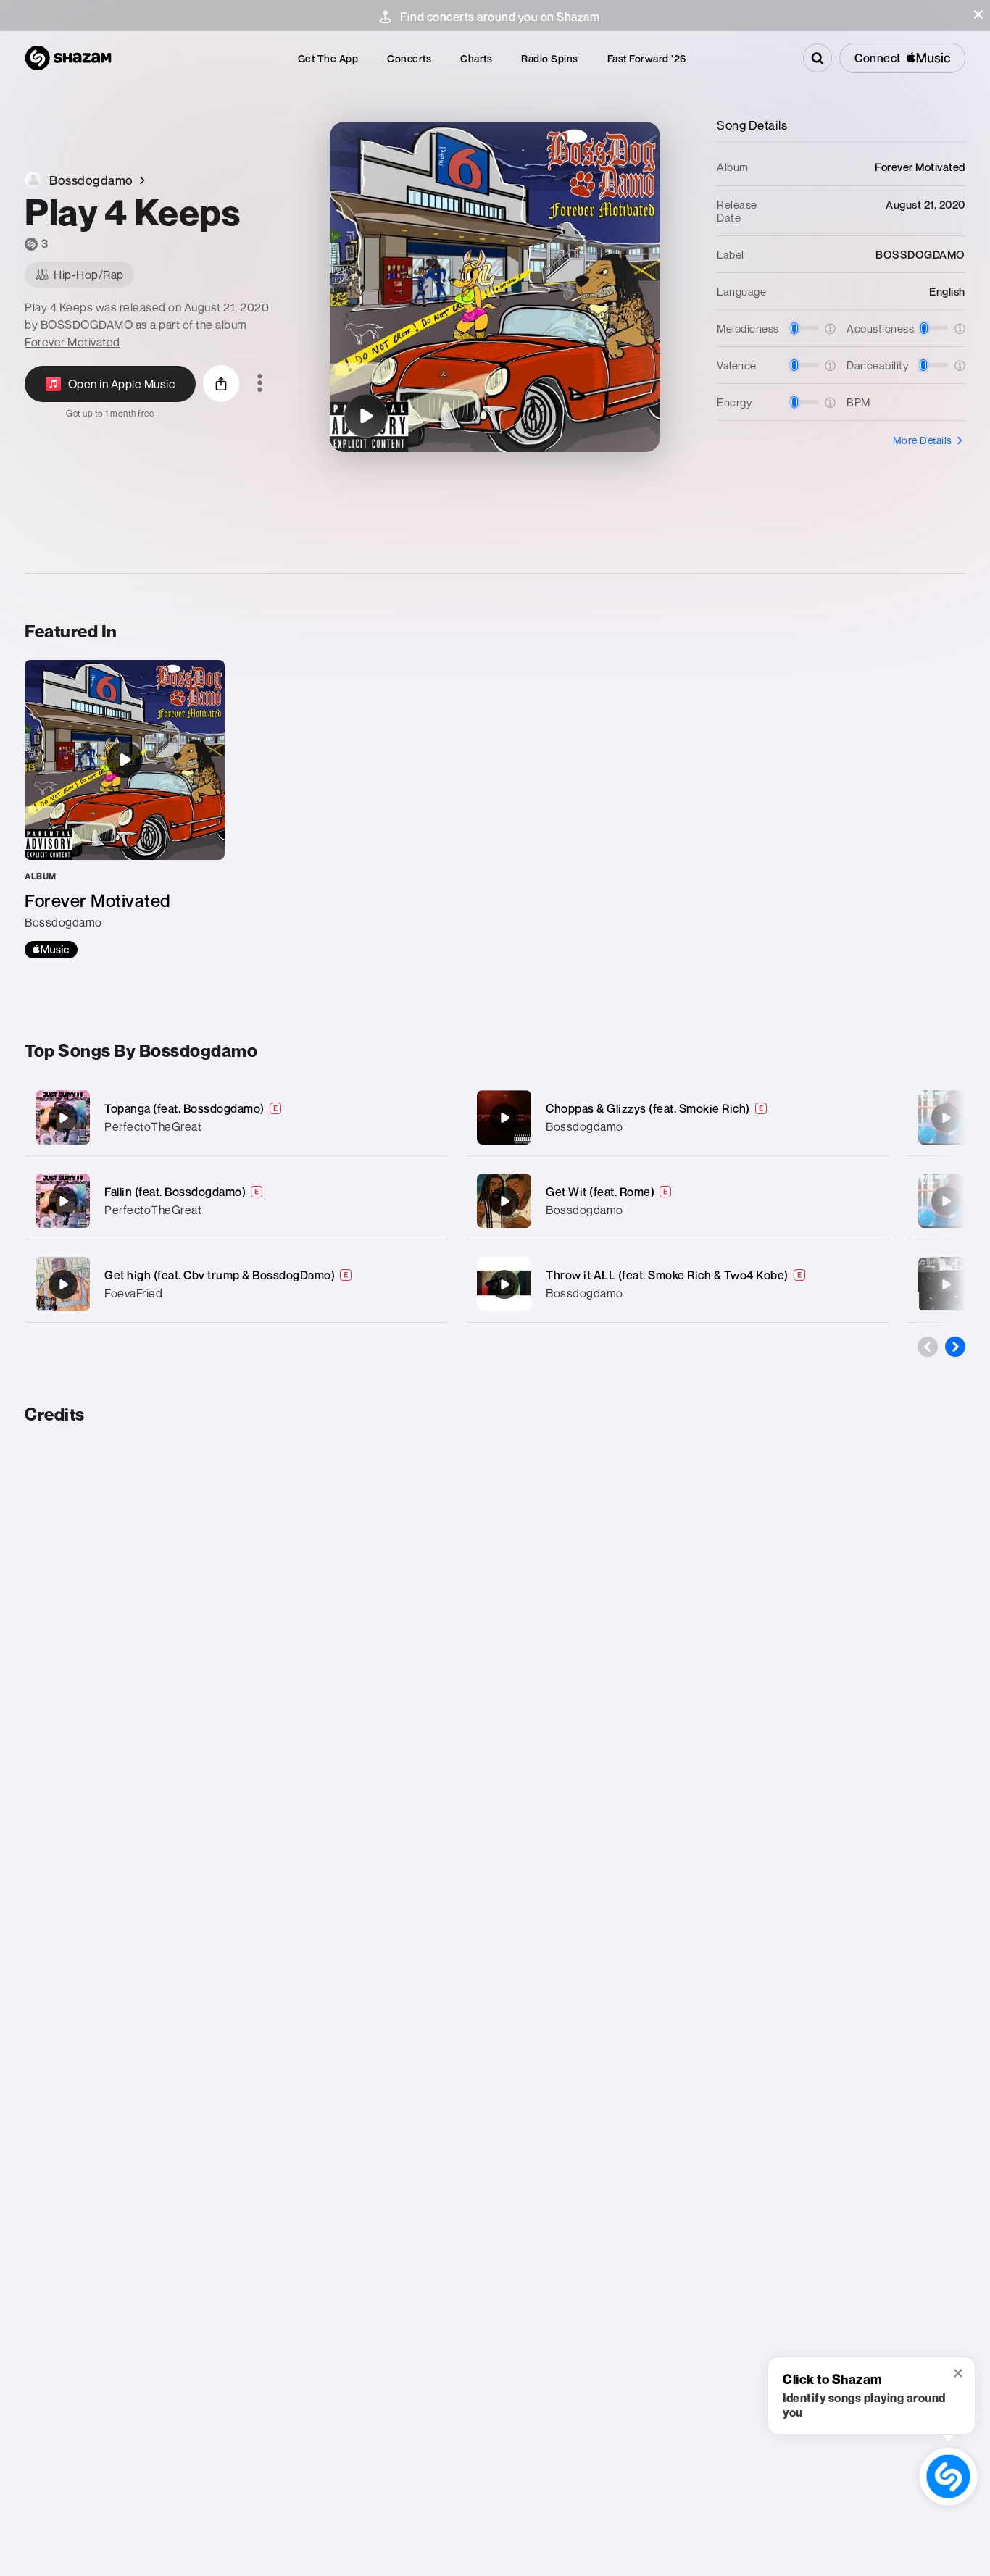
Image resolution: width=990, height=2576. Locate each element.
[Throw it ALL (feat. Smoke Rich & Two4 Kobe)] (678, 1284)
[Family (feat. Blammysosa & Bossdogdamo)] (946, 1284)
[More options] (260, 384)
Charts (476, 58)
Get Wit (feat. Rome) (600, 1192)
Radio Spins (550, 58)
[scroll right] (955, 1347)
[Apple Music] (51, 950)
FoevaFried (133, 1293)
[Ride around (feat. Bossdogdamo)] (946, 1201)
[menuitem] (328, 58)
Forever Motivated (72, 342)
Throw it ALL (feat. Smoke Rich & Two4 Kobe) (667, 1275)
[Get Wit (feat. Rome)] (678, 1201)
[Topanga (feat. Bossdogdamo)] (236, 1117)
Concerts (409, 58)
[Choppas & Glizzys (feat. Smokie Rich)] (678, 1117)
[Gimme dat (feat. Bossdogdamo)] (946, 1118)
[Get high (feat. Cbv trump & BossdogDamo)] (236, 1284)
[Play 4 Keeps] (366, 416)
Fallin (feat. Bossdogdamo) (175, 1192)
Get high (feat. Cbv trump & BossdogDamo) (220, 1275)
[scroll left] (928, 1347)
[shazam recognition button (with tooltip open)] (949, 2477)
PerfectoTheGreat (153, 1126)
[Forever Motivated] (125, 809)
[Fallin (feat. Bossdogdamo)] (236, 1201)
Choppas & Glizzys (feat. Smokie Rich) (648, 1108)
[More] (427, 1118)
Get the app (328, 58)
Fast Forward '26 (647, 58)
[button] (978, 14)
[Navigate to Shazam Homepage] (68, 58)
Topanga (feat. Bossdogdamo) (184, 1108)
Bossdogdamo (585, 1126)
